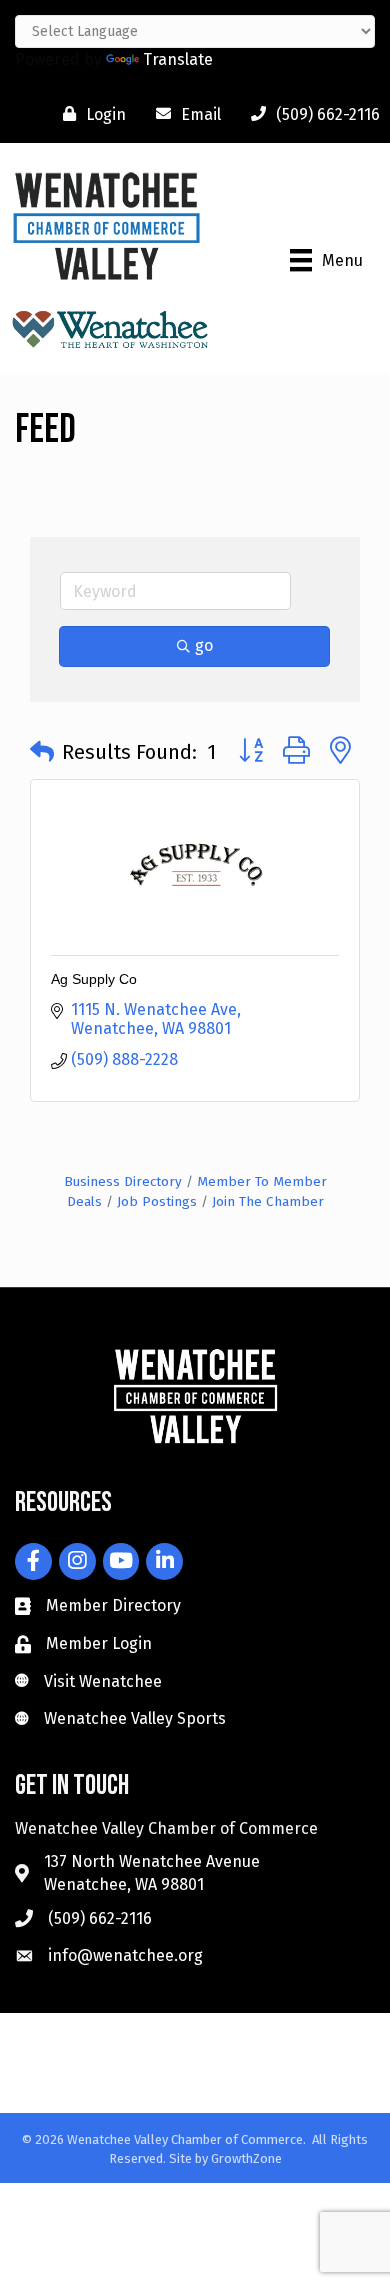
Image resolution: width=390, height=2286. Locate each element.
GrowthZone (246, 2158)
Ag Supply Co (94, 979)
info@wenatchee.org (125, 1955)
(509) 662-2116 (100, 1918)
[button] (42, 752)
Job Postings (157, 1201)
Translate (178, 59)
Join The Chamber (268, 1201)
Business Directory (123, 1181)
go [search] (204, 645)
